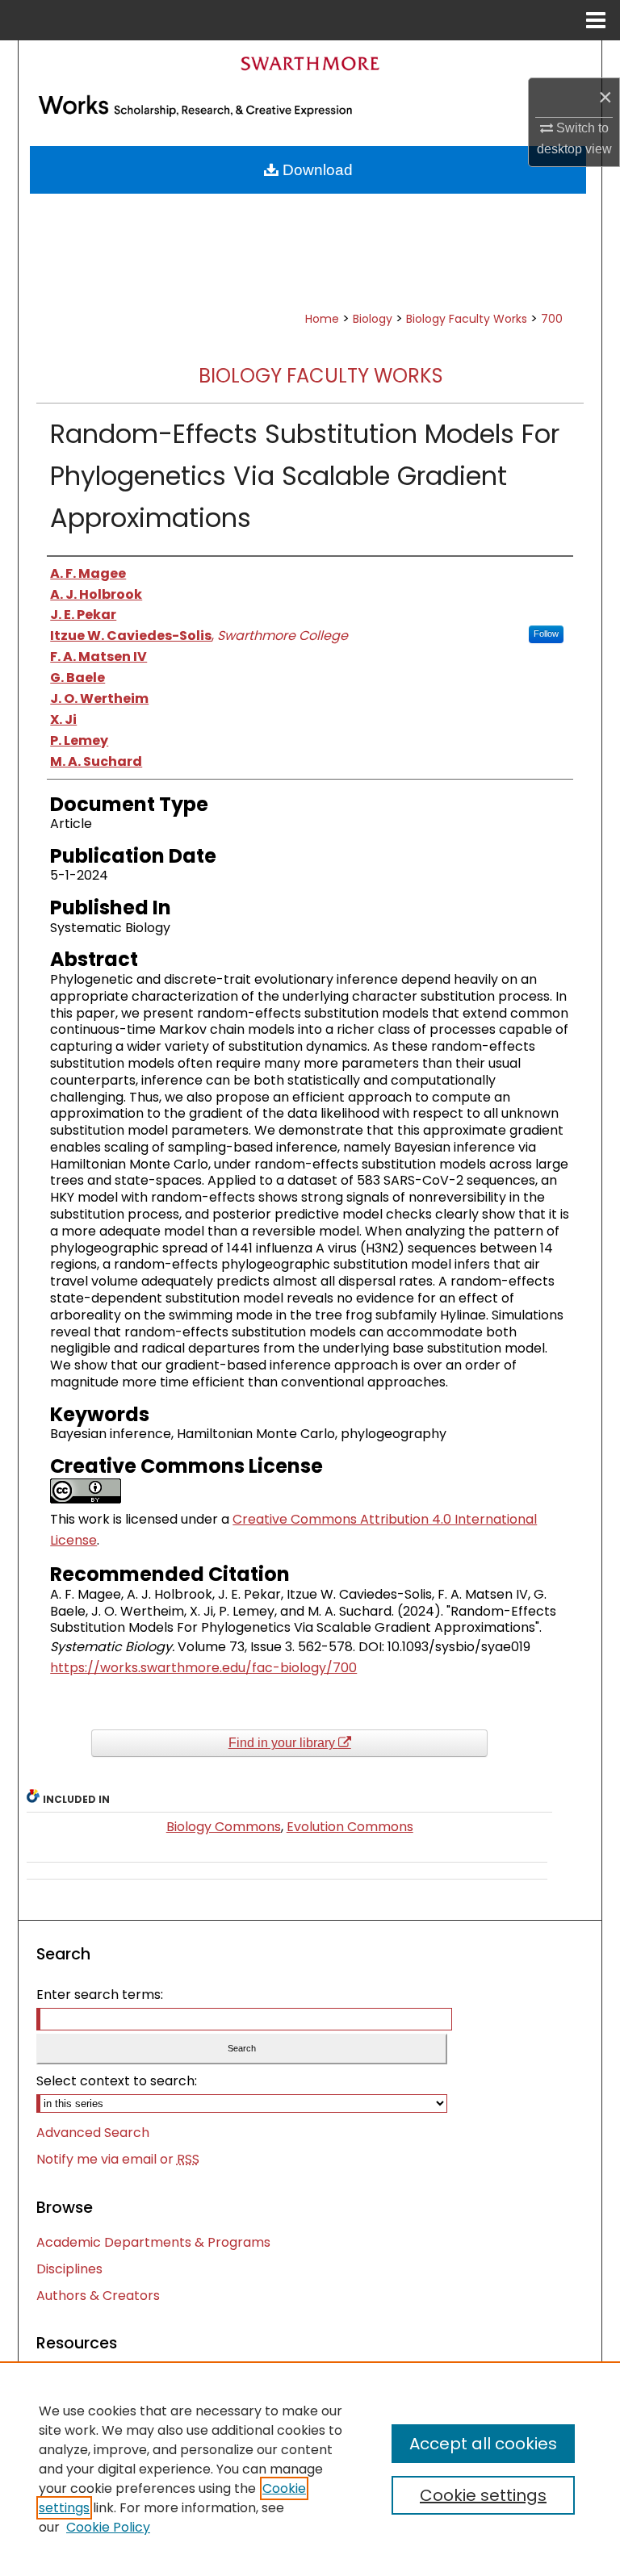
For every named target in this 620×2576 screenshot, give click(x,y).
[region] (310, 2469)
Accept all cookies (483, 2444)
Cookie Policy (108, 2527)
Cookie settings (483, 2495)
